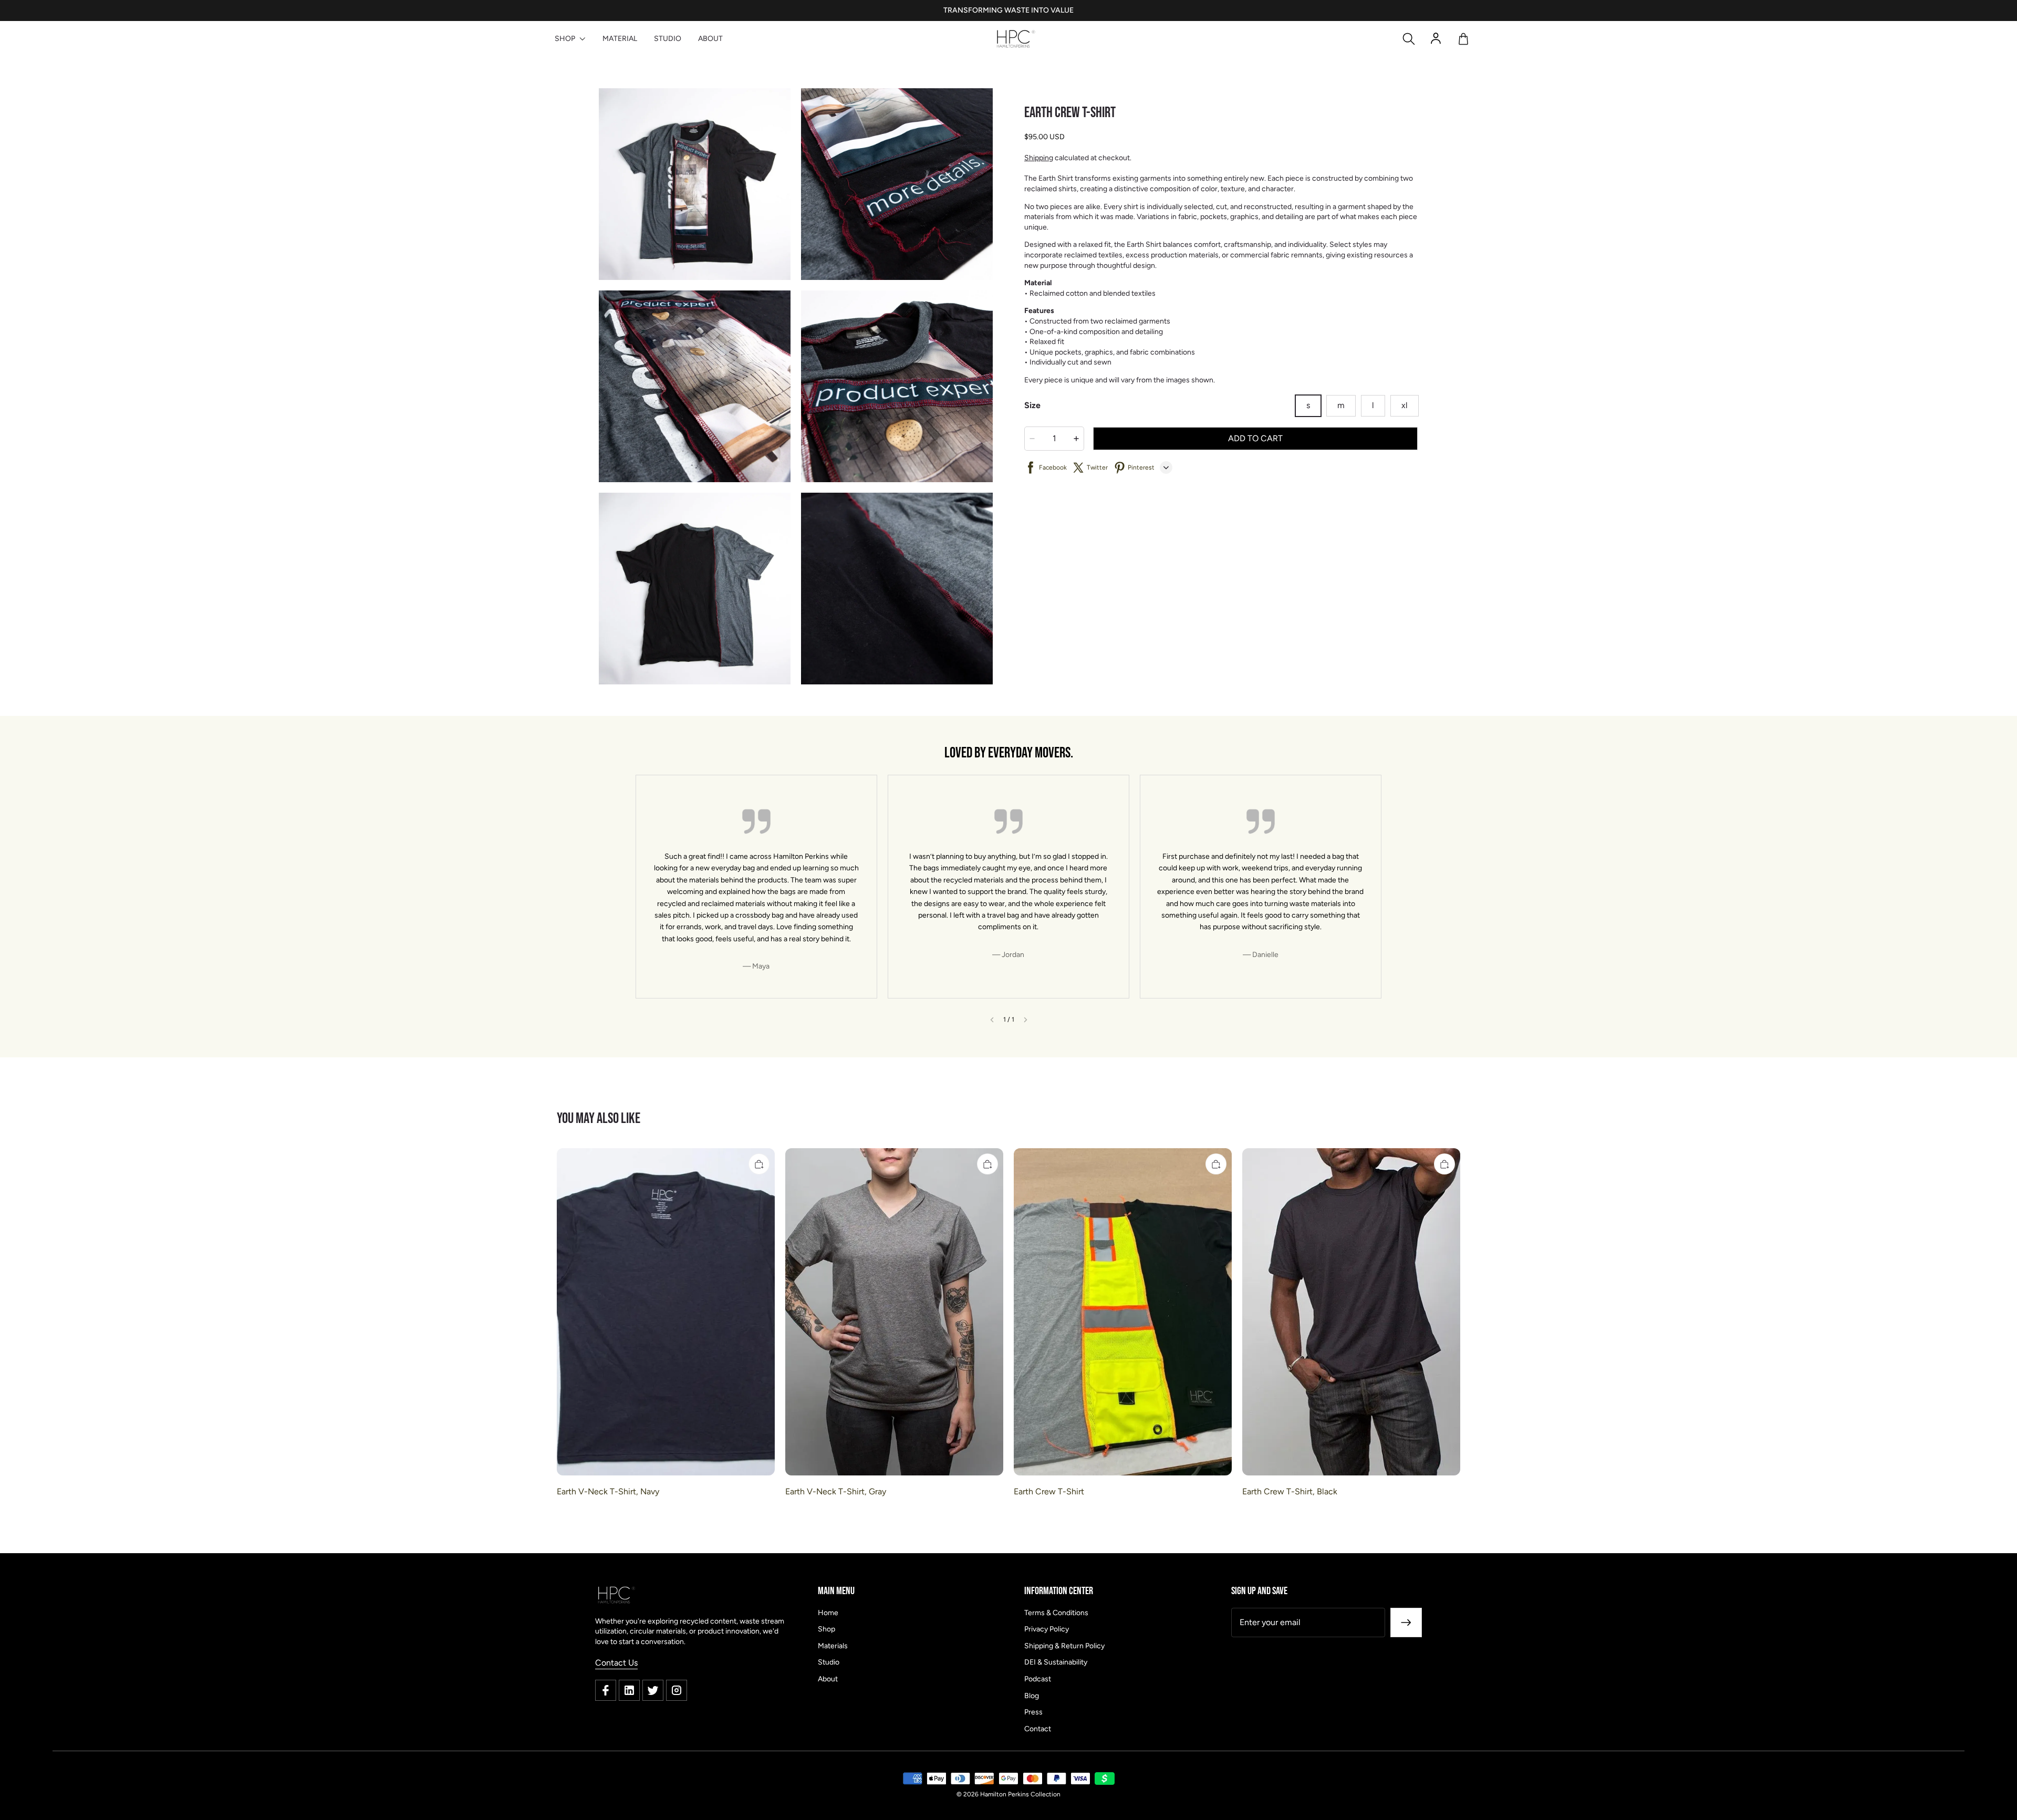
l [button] (1373, 405)
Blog (1032, 1696)
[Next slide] (1026, 1020)
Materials (833, 1646)
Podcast (1038, 1679)
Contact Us (616, 1663)
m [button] (1341, 405)
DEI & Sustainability (1056, 1662)
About (828, 1679)
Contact (1038, 1729)
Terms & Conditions (1056, 1613)
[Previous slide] (992, 1020)
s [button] (1308, 405)
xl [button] (1405, 405)
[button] (1409, 39)
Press (1033, 1712)
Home (828, 1613)
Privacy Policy (1047, 1629)
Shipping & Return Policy (1064, 1646)
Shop (826, 1629)
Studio (829, 1662)
